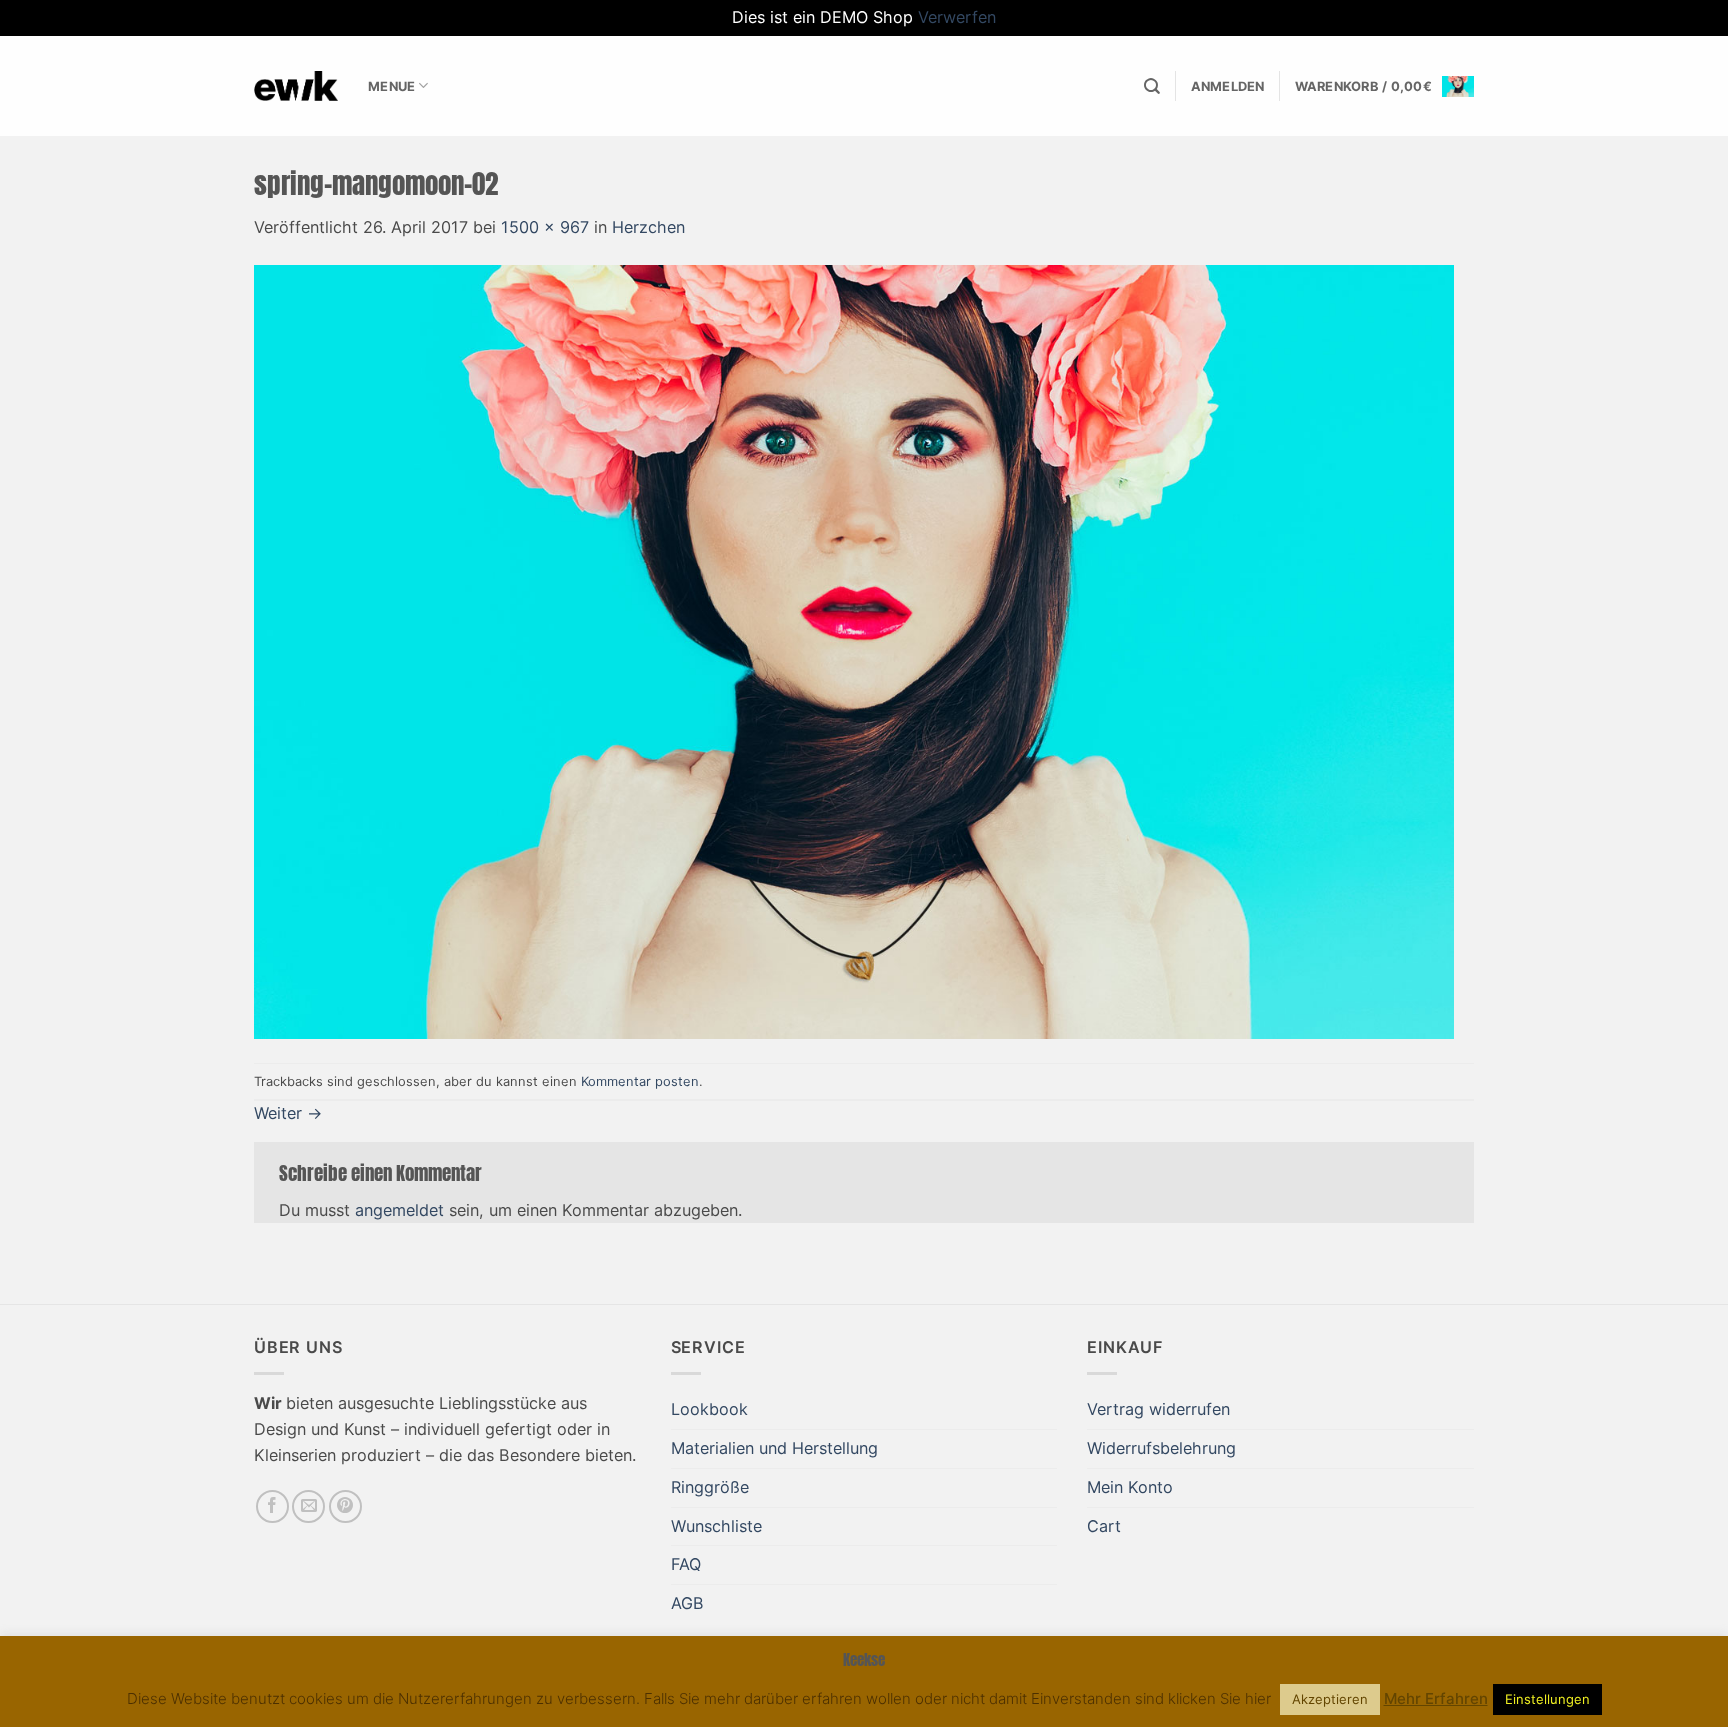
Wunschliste (716, 1526)
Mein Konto (1130, 1487)
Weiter (288, 1113)
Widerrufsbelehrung (1161, 1448)
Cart (1104, 1526)
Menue (391, 86)
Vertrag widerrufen (1158, 1409)
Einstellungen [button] (1547, 1699)
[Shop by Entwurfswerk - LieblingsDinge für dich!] (296, 86)
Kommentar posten (640, 1081)
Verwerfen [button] (957, 17)
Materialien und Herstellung (774, 1448)
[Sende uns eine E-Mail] (308, 1506)
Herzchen (648, 227)
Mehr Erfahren (1436, 1698)
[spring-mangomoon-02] (854, 651)
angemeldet (399, 1210)
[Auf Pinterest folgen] (345, 1506)
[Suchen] (1152, 86)
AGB (687, 1603)
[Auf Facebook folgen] (272, 1506)
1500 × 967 (545, 227)
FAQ (686, 1564)
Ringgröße (710, 1487)
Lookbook (709, 1409)
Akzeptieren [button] (1330, 1699)
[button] (1228, 86)
